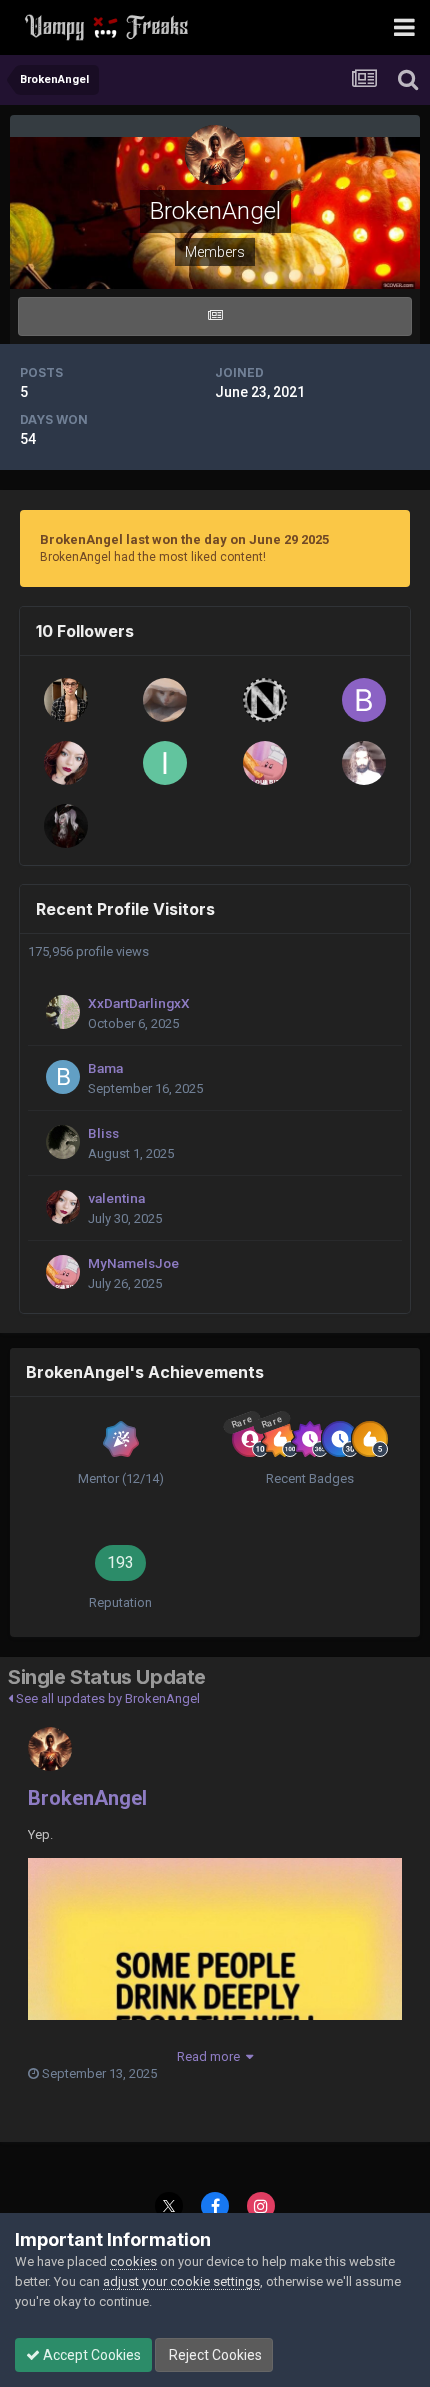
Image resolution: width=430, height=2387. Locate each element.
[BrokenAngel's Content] (215, 316)
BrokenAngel (87, 1798)
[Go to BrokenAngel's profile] (50, 1749)
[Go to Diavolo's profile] (364, 763)
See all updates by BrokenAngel (106, 1698)
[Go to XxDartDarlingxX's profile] (63, 1012)
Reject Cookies (214, 2355)
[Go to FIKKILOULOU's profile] (66, 826)
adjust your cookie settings (181, 2281)
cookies (133, 2261)
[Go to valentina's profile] (66, 763)
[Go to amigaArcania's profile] (66, 700)
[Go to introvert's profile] (165, 763)
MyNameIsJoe (133, 1263)
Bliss (103, 1133)
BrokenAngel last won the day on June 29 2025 (184, 539)
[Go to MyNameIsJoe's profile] (265, 763)
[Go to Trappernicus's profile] (165, 700)
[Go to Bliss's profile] (63, 1142)
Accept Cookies (90, 2355)
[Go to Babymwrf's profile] (364, 700)
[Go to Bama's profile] (63, 1077)
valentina (116, 1198)
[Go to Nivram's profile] (265, 700)
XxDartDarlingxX (139, 1003)
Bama (105, 1068)
